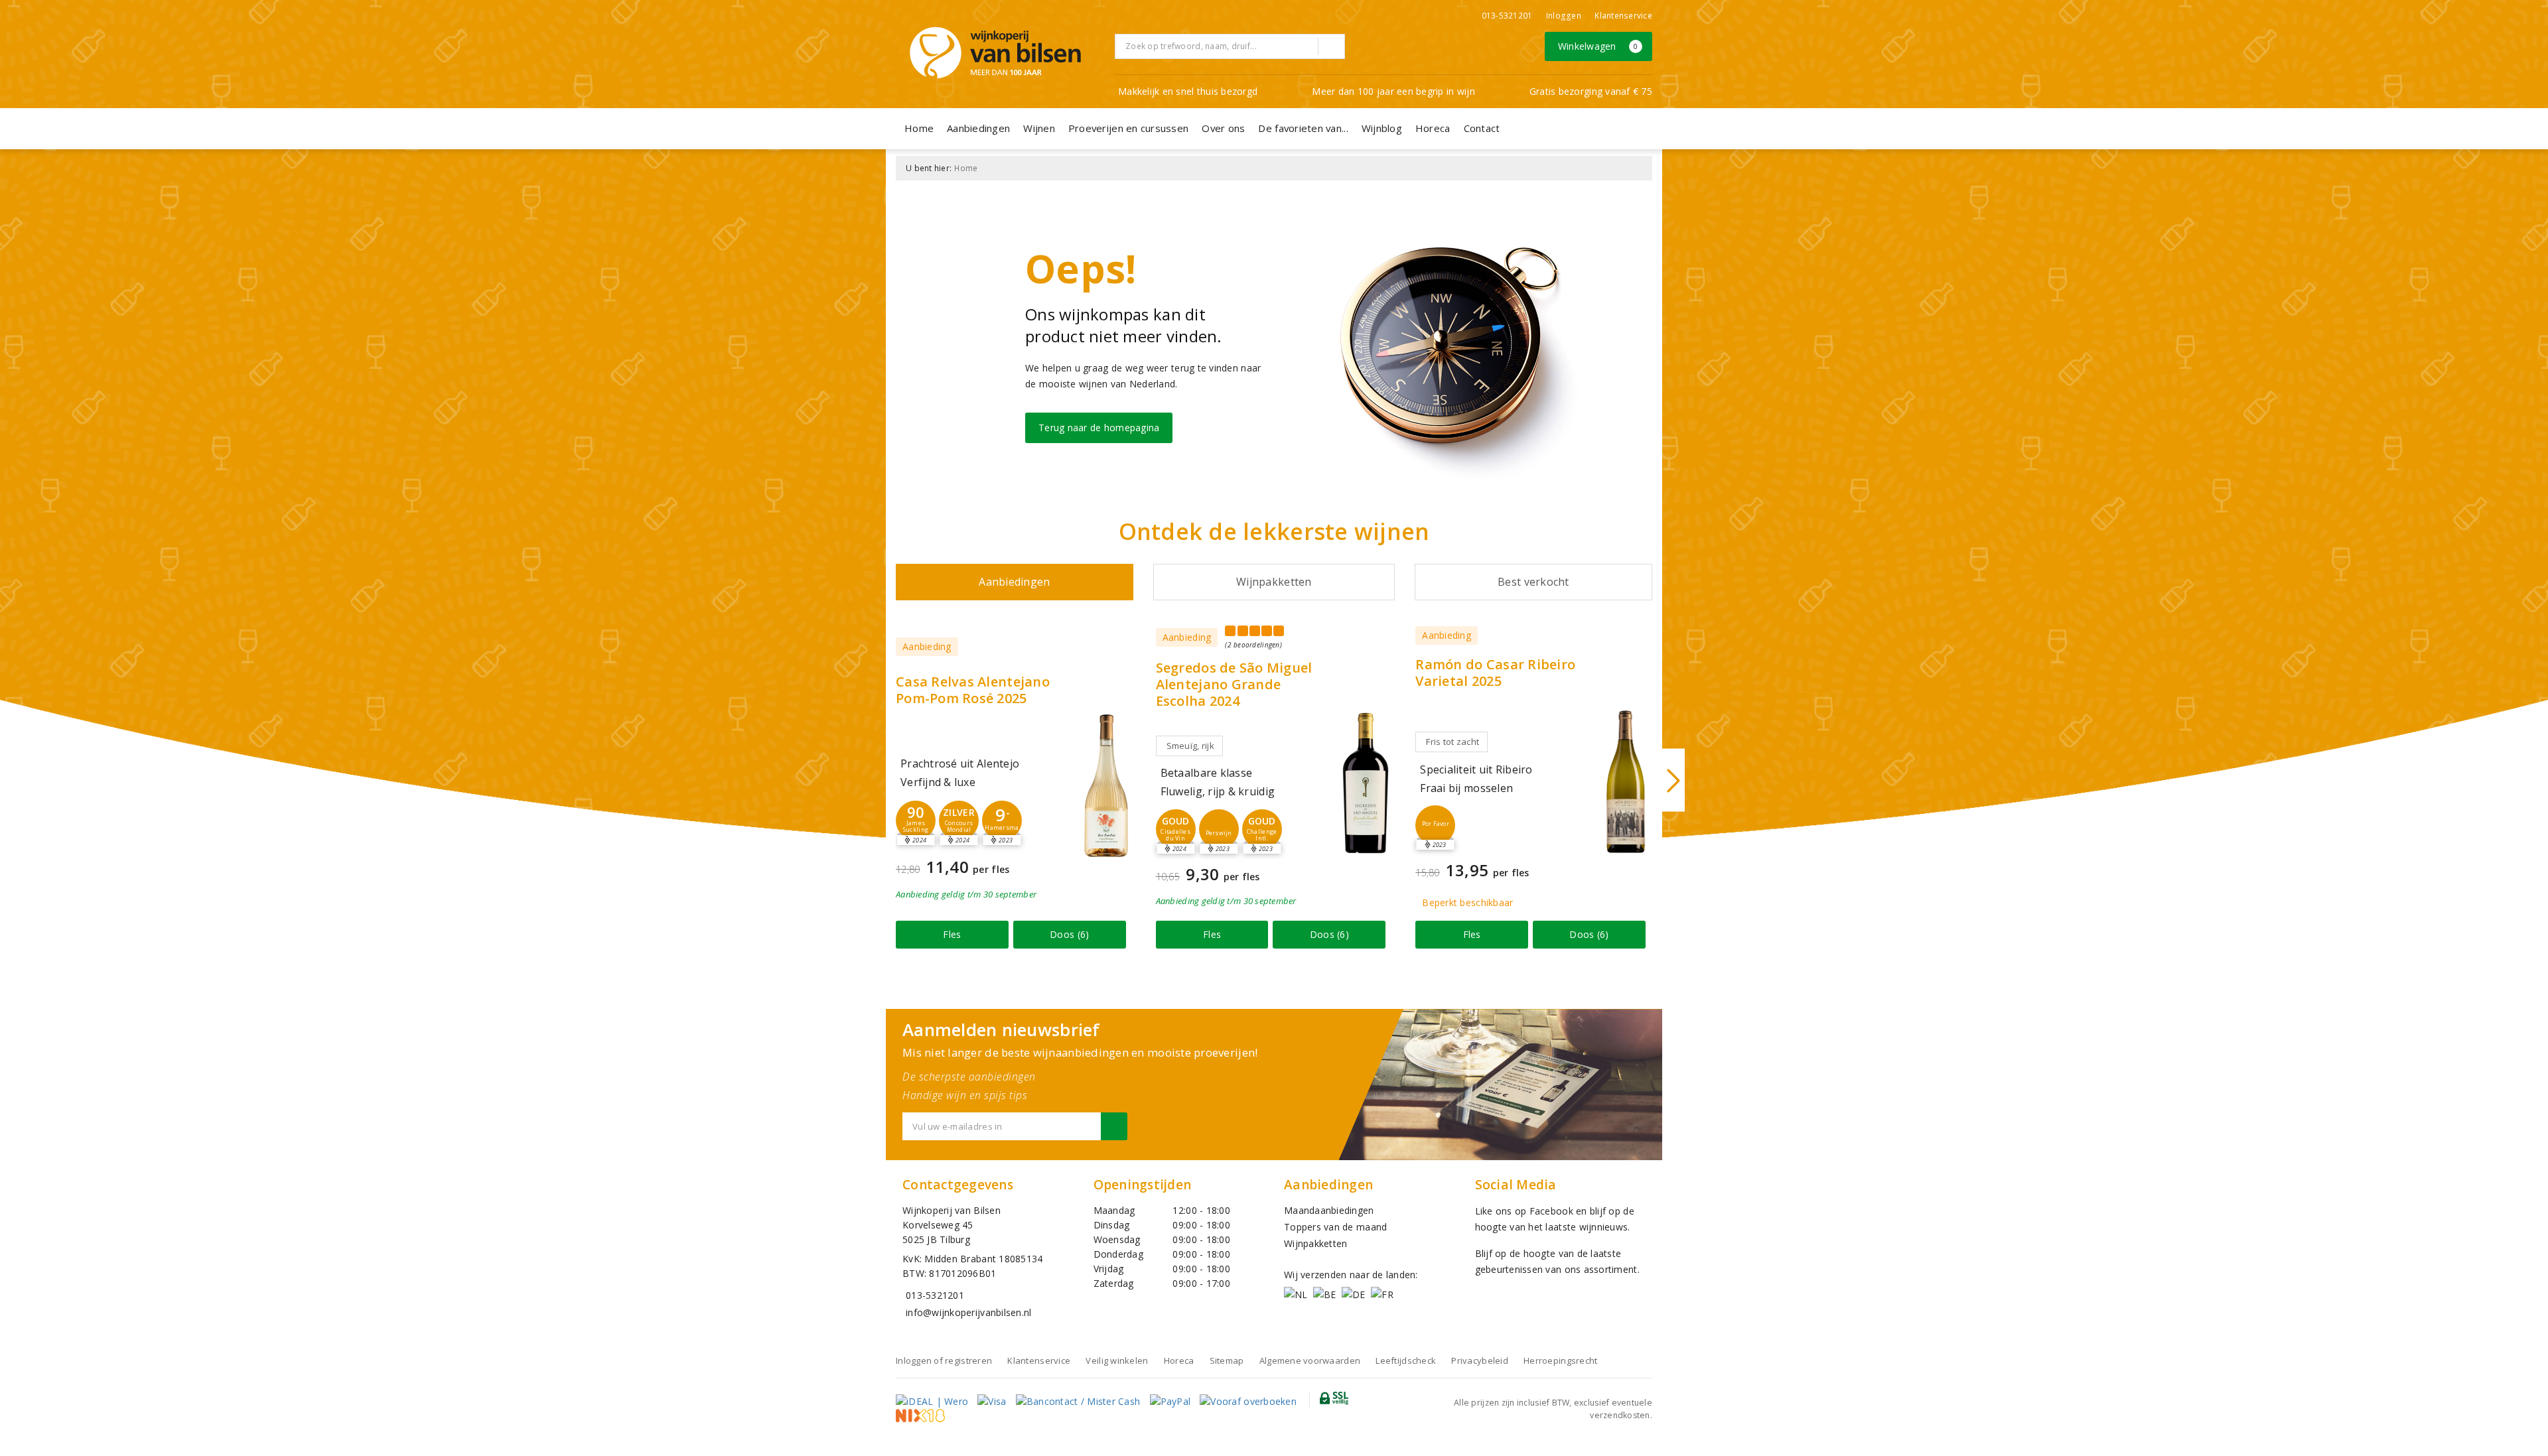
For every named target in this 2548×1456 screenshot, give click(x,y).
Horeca (1433, 128)
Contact (1482, 128)
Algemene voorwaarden (1310, 1360)
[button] (916, 821)
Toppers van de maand (1335, 1227)
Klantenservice (1623, 16)
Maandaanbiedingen (1329, 1210)
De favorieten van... (1303, 128)
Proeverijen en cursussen (1128, 128)
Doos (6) (1069, 934)
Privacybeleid (1479, 1360)
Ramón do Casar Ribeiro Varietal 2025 (1495, 673)
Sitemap (1227, 1360)
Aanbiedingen (978, 128)
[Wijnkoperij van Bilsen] (995, 53)
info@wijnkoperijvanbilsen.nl (968, 1312)
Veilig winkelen (1117, 1360)
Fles (952, 934)
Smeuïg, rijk (1190, 746)
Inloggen (1564, 16)
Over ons (1223, 128)
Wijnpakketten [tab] (1274, 582)
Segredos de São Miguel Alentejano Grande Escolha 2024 (1234, 684)
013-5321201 (1507, 16)
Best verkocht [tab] (1533, 582)
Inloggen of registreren (944, 1360)
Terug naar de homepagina (1099, 428)
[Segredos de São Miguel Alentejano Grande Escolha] (1366, 783)
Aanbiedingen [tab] (1014, 582)
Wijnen (1039, 128)
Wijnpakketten (1315, 1243)
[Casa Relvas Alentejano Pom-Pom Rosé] (1106, 786)
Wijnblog (1382, 128)
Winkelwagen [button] (1598, 46)
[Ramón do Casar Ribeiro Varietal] (1626, 782)
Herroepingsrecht (1560, 1360)
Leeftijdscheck (1406, 1360)
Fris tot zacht (1452, 742)
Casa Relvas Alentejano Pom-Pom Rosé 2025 (973, 690)
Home (919, 128)
